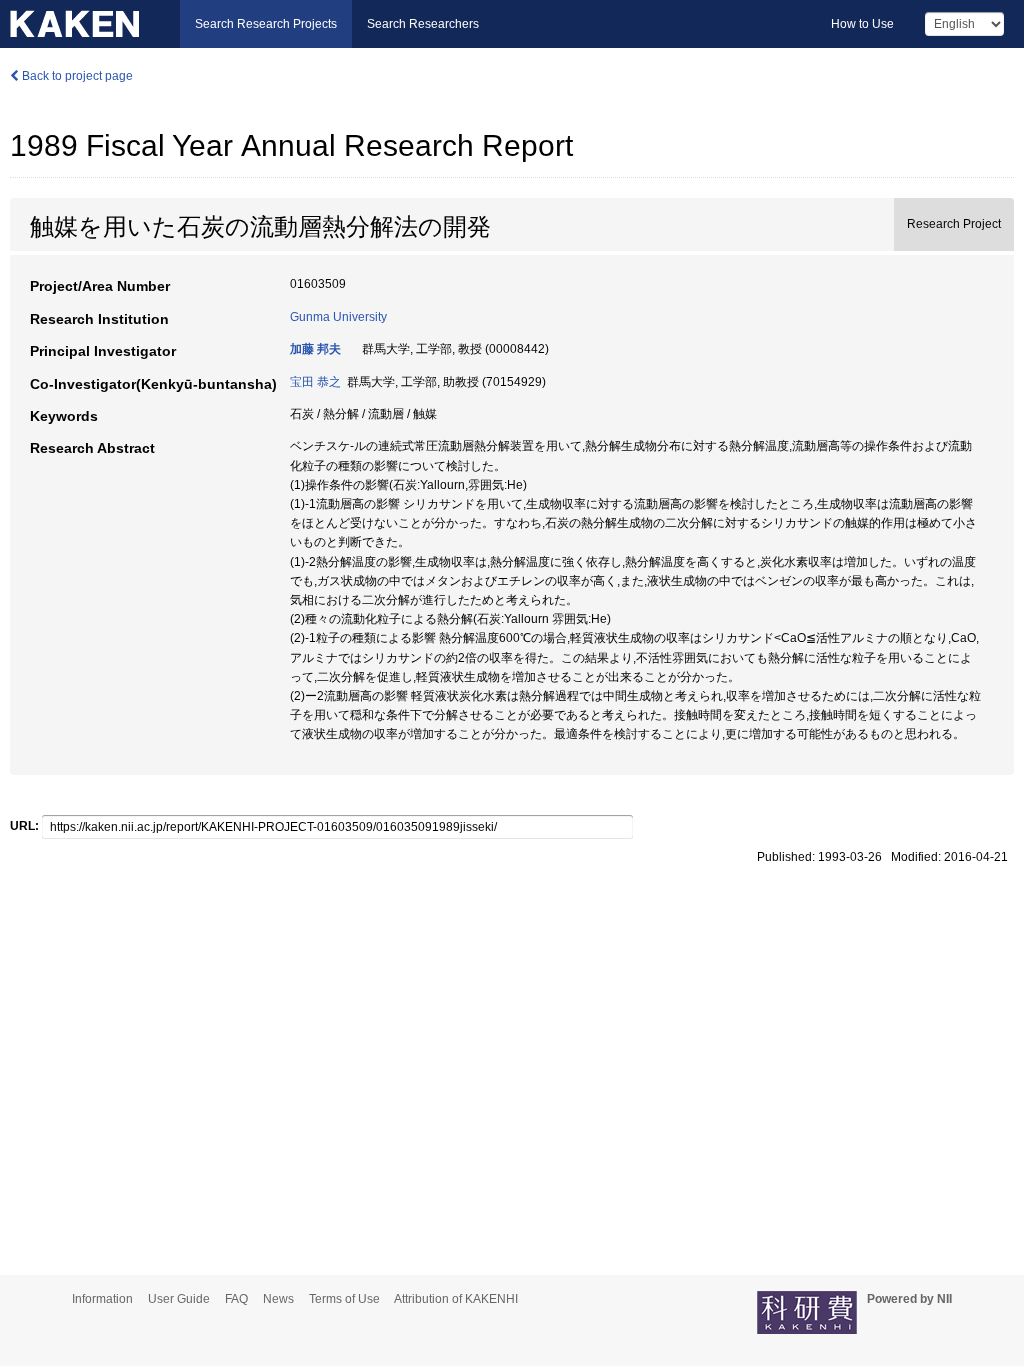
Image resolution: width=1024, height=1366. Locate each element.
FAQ (236, 1299)
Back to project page (76, 76)
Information (102, 1299)
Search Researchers (423, 24)
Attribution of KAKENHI (456, 1299)
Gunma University (338, 317)
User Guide (179, 1299)
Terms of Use (344, 1299)
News (278, 1299)
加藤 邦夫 (315, 349)
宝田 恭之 (315, 382)
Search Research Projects (266, 24)
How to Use (862, 24)
